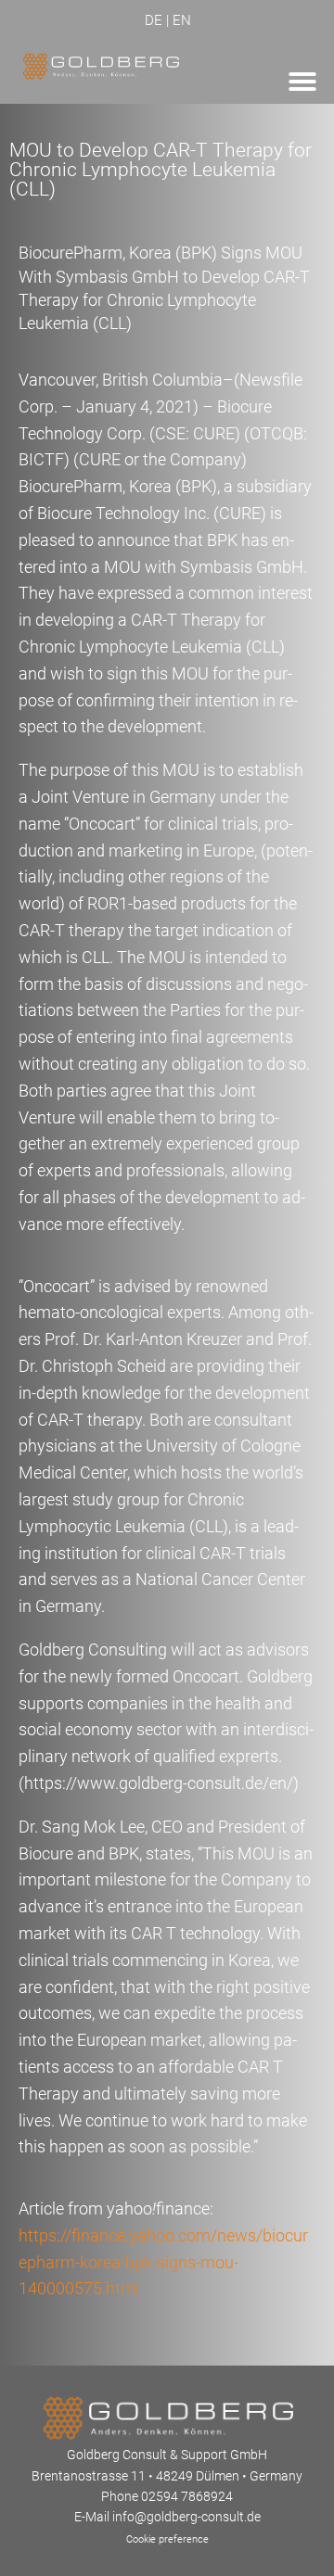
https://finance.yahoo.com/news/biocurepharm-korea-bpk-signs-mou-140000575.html (163, 2262)
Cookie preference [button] (167, 2539)
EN (182, 20)
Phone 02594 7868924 (167, 2496)
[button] (302, 82)
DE (154, 20)
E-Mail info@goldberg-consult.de (167, 2517)
